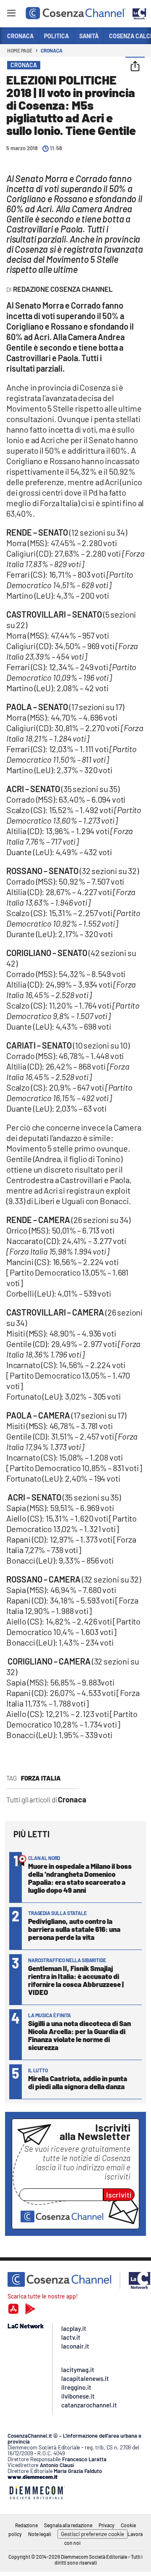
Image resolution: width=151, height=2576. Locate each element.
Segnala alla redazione (68, 2525)
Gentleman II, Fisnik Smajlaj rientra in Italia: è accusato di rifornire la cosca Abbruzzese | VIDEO (76, 1980)
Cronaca (51, 50)
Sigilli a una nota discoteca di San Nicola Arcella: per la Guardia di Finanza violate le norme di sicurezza (79, 2035)
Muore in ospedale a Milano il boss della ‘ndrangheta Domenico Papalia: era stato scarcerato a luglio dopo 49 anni (80, 1878)
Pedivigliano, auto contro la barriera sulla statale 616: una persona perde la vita (74, 1929)
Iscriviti (119, 2195)
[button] (135, 67)
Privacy (107, 2525)
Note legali (40, 2534)
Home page (20, 50)
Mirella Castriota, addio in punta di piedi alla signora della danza (78, 2082)
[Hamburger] (11, 15)
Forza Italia (41, 1778)
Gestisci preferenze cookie (92, 2534)
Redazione (26, 2525)
